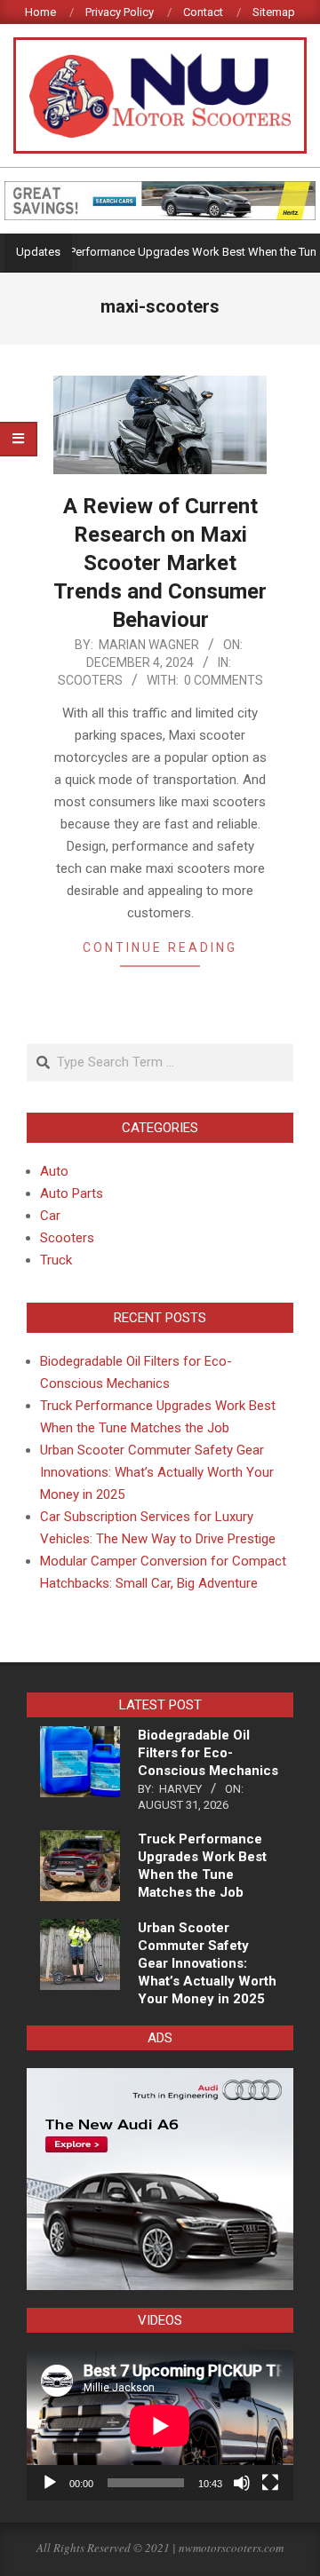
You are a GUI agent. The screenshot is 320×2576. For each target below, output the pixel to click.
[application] (160, 2425)
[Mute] (242, 2483)
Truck (56, 1260)
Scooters (90, 680)
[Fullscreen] (270, 2483)
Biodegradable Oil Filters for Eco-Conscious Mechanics (208, 1753)
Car (50, 1216)
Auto (54, 1171)
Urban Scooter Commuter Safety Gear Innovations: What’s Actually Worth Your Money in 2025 (157, 1472)
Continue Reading (160, 947)
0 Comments (224, 680)
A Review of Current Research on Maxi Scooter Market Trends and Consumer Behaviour (160, 563)
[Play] (50, 2483)
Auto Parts (72, 1193)
